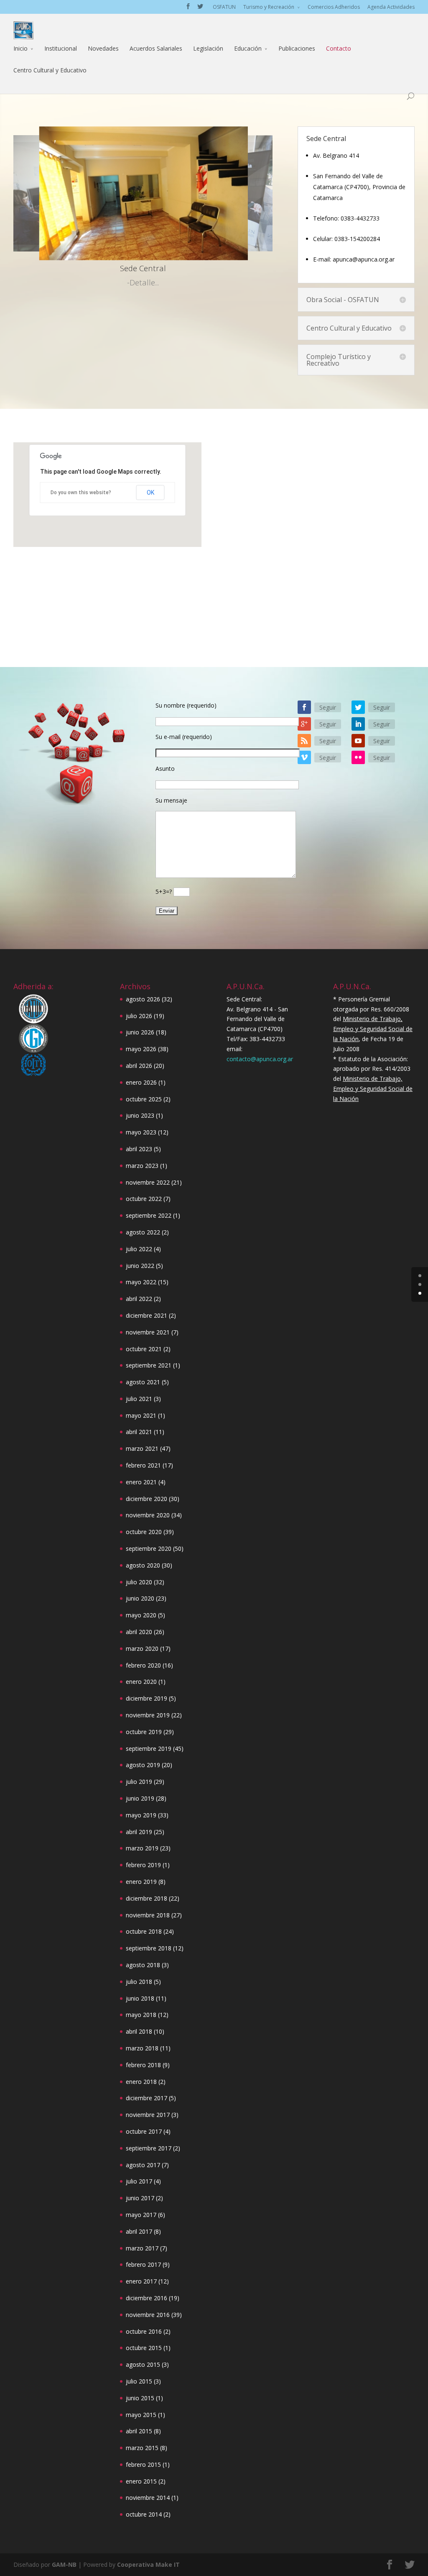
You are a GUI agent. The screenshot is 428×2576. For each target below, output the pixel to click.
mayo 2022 (141, 1282)
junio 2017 (140, 2198)
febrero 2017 (143, 2264)
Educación (248, 48)
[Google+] (304, 724)
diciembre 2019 (146, 1698)
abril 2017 (139, 2231)
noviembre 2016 (148, 2315)
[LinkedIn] (358, 724)
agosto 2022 (143, 1232)
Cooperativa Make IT (148, 2564)
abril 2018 (139, 2031)
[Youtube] (358, 741)
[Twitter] (358, 707)
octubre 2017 (144, 2131)
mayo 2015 (141, 2415)
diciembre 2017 (146, 2098)
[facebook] (304, 707)
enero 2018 (141, 2082)
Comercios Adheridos (334, 7)
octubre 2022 (144, 1199)
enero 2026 (141, 1082)
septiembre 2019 (149, 1749)
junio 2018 (140, 1998)
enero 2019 (141, 1882)
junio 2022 (140, 1266)
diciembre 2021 (146, 1315)
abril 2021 (139, 1432)
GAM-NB (64, 2564)
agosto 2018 (143, 1965)
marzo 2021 (142, 1448)
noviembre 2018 (148, 1915)
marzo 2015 (142, 2448)
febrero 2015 (143, 2464)
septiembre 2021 (149, 1365)
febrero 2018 (143, 2065)
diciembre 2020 (146, 1499)
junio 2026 (140, 1032)
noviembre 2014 (148, 2498)
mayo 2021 (141, 1415)
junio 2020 (140, 1598)
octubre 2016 (144, 2331)
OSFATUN (224, 7)
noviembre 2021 (148, 1332)
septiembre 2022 (149, 1215)
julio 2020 (139, 1582)
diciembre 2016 (146, 2298)
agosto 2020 (143, 1565)
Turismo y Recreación (269, 7)
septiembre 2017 (149, 2148)
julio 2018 (139, 1982)
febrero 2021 (143, 1465)
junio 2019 (140, 1798)
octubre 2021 (144, 1349)
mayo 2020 (141, 1615)
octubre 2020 (144, 1532)
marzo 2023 (142, 1166)
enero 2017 (141, 2281)
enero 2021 (141, 1482)
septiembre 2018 (149, 1948)
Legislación (208, 48)
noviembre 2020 (148, 1515)
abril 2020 (139, 1632)
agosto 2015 (143, 2364)
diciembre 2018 (146, 1898)
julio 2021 (139, 1399)
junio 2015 (140, 2398)
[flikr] (358, 757)
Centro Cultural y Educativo (50, 70)
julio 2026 (139, 1016)
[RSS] (304, 741)
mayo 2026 (141, 1049)
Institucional (61, 48)
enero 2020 (141, 1682)
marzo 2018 (142, 2048)
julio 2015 (139, 2381)
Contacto (339, 48)
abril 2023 (139, 1149)
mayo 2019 (141, 1815)
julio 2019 (139, 1782)
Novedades (103, 48)
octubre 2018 (144, 1931)
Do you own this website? (81, 493)
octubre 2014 (144, 2514)
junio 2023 (140, 1115)
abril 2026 (139, 1066)
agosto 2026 (143, 999)
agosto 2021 (143, 1382)
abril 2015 (139, 2431)
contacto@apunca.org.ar (260, 1059)
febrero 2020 (143, 1665)
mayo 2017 (141, 2215)
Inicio (20, 48)
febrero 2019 (143, 1865)
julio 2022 (139, 1249)
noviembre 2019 (148, 1715)
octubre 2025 (144, 1099)
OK (150, 493)
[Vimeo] (304, 757)
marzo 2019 (142, 1848)
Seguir (328, 707)
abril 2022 (139, 1299)
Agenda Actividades (391, 7)
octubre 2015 (144, 2348)
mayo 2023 (141, 1132)
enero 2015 (141, 2481)
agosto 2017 (143, 2165)
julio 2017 (139, 2181)
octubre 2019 (144, 1732)
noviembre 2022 (148, 1182)
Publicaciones (297, 48)
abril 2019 (139, 1832)
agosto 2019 (143, 1765)
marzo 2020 (142, 1648)
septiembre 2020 (149, 1548)
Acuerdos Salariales (156, 48)
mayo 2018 (141, 2015)
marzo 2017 (142, 2248)
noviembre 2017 (148, 2115)
